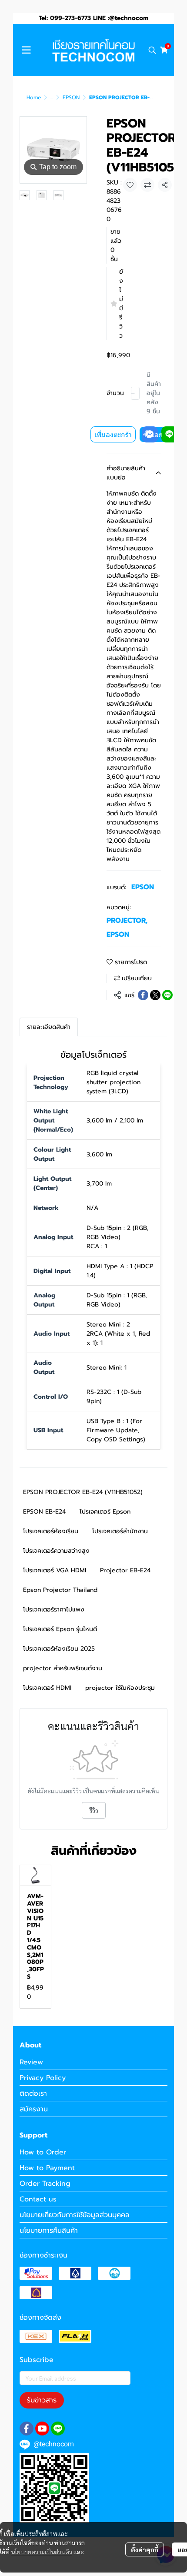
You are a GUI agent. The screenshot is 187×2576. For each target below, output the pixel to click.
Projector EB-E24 (125, 1570)
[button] (152, 50)
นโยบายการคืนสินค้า (49, 2231)
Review (31, 2062)
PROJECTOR (127, 921)
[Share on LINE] (167, 995)
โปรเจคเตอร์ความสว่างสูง (56, 1551)
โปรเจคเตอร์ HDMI (47, 1688)
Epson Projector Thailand (60, 1590)
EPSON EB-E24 (44, 1512)
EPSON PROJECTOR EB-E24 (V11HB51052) (83, 1492)
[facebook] (27, 2429)
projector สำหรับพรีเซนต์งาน (63, 1668)
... (52, 97)
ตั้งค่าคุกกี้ (145, 2549)
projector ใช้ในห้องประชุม (120, 1688)
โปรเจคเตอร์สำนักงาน (120, 1531)
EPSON (71, 97)
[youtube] (42, 2429)
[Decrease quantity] (133, 393)
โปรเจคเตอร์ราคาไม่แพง (54, 1610)
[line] (58, 2429)
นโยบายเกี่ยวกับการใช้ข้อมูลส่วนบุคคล (75, 2215)
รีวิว (94, 1810)
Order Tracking (45, 2184)
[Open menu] (26, 50)
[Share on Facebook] (143, 995)
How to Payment (47, 2168)
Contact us (38, 2199)
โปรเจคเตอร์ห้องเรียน (51, 1531)
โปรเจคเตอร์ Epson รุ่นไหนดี (60, 1629)
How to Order (43, 2152)
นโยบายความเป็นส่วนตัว (42, 2552)
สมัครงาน (34, 2109)
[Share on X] (155, 995)
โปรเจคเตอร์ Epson (105, 1512)
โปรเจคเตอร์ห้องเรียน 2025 (59, 1649)
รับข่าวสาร (42, 2400)
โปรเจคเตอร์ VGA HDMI (55, 1570)
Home (34, 97)
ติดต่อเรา (33, 2094)
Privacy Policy (43, 2078)
